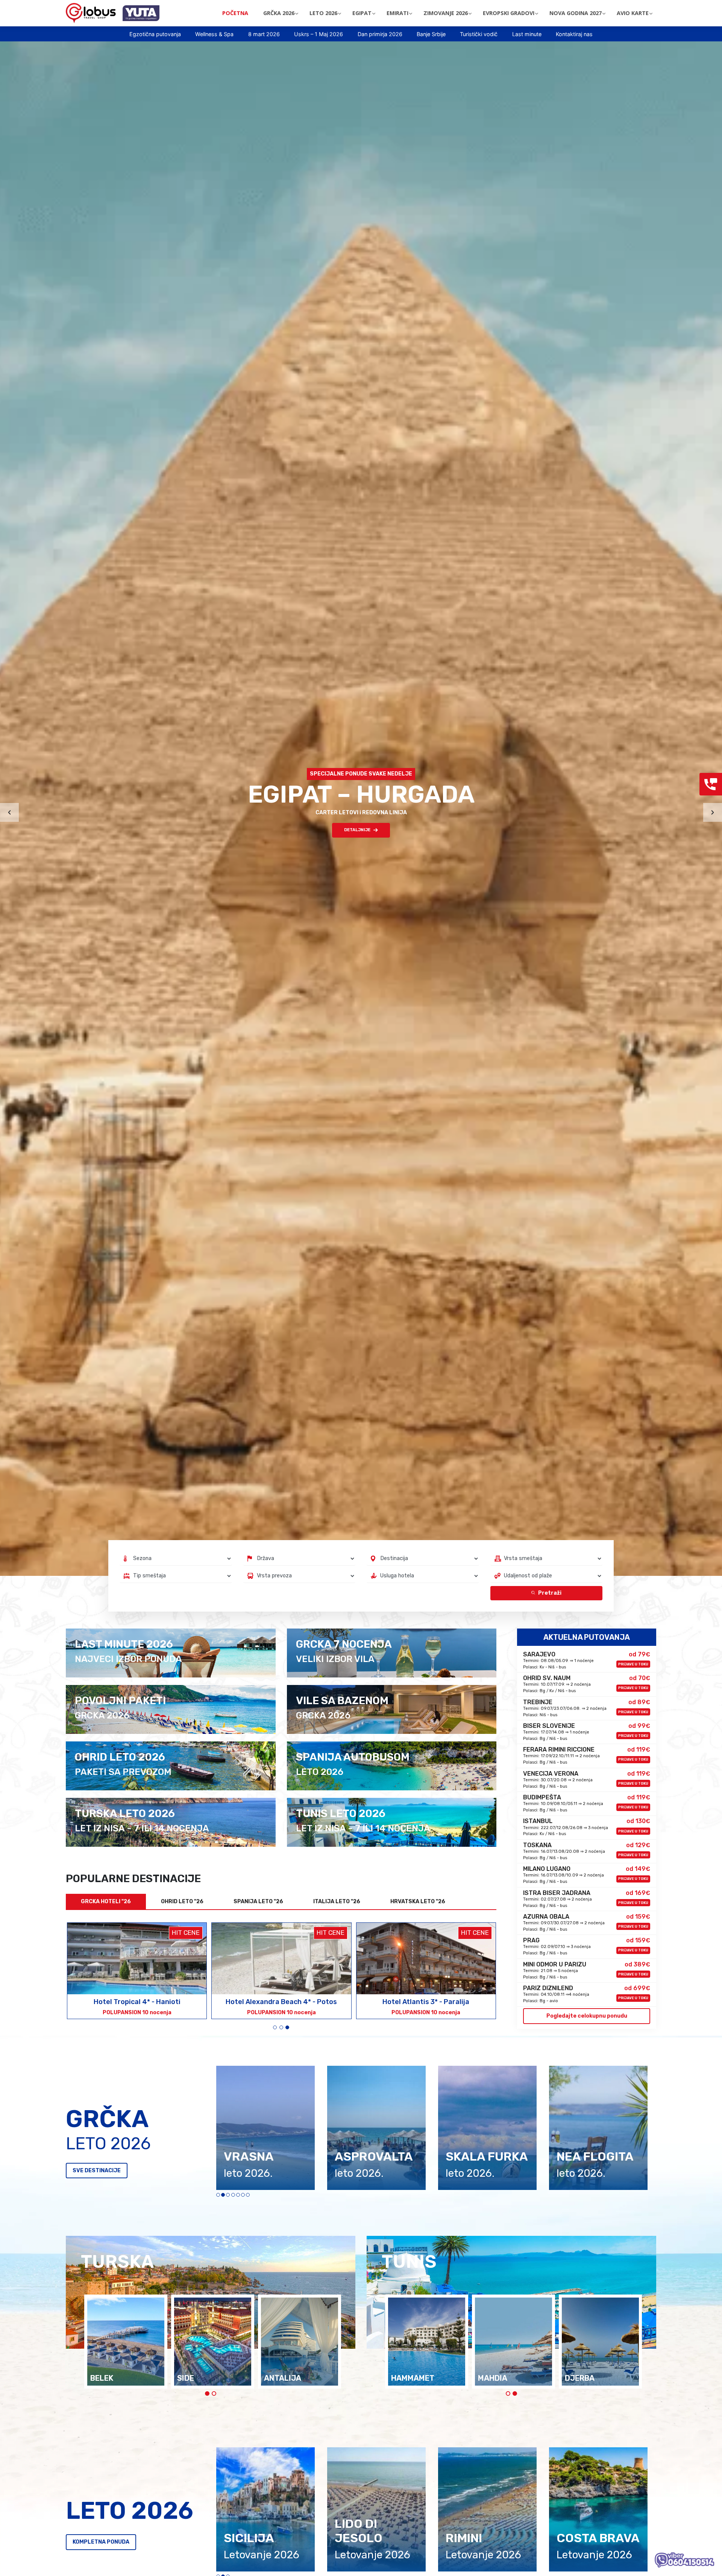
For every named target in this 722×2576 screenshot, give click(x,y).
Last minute (527, 34)
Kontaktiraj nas (574, 34)
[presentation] (9, 812)
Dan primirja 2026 (380, 34)
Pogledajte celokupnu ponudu (587, 2016)
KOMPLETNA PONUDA (101, 2542)
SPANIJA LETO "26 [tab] (258, 1902)
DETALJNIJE (357, 830)
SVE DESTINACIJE (97, 2171)
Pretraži (550, 1593)
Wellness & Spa (214, 34)
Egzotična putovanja (155, 34)
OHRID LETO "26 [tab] (182, 1902)
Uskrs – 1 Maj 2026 (319, 34)
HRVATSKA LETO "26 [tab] (418, 1902)
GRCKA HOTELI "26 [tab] (106, 1902)
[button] (275, 2027)
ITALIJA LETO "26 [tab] (337, 1902)
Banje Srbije (431, 34)
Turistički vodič (479, 34)
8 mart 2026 (264, 34)
